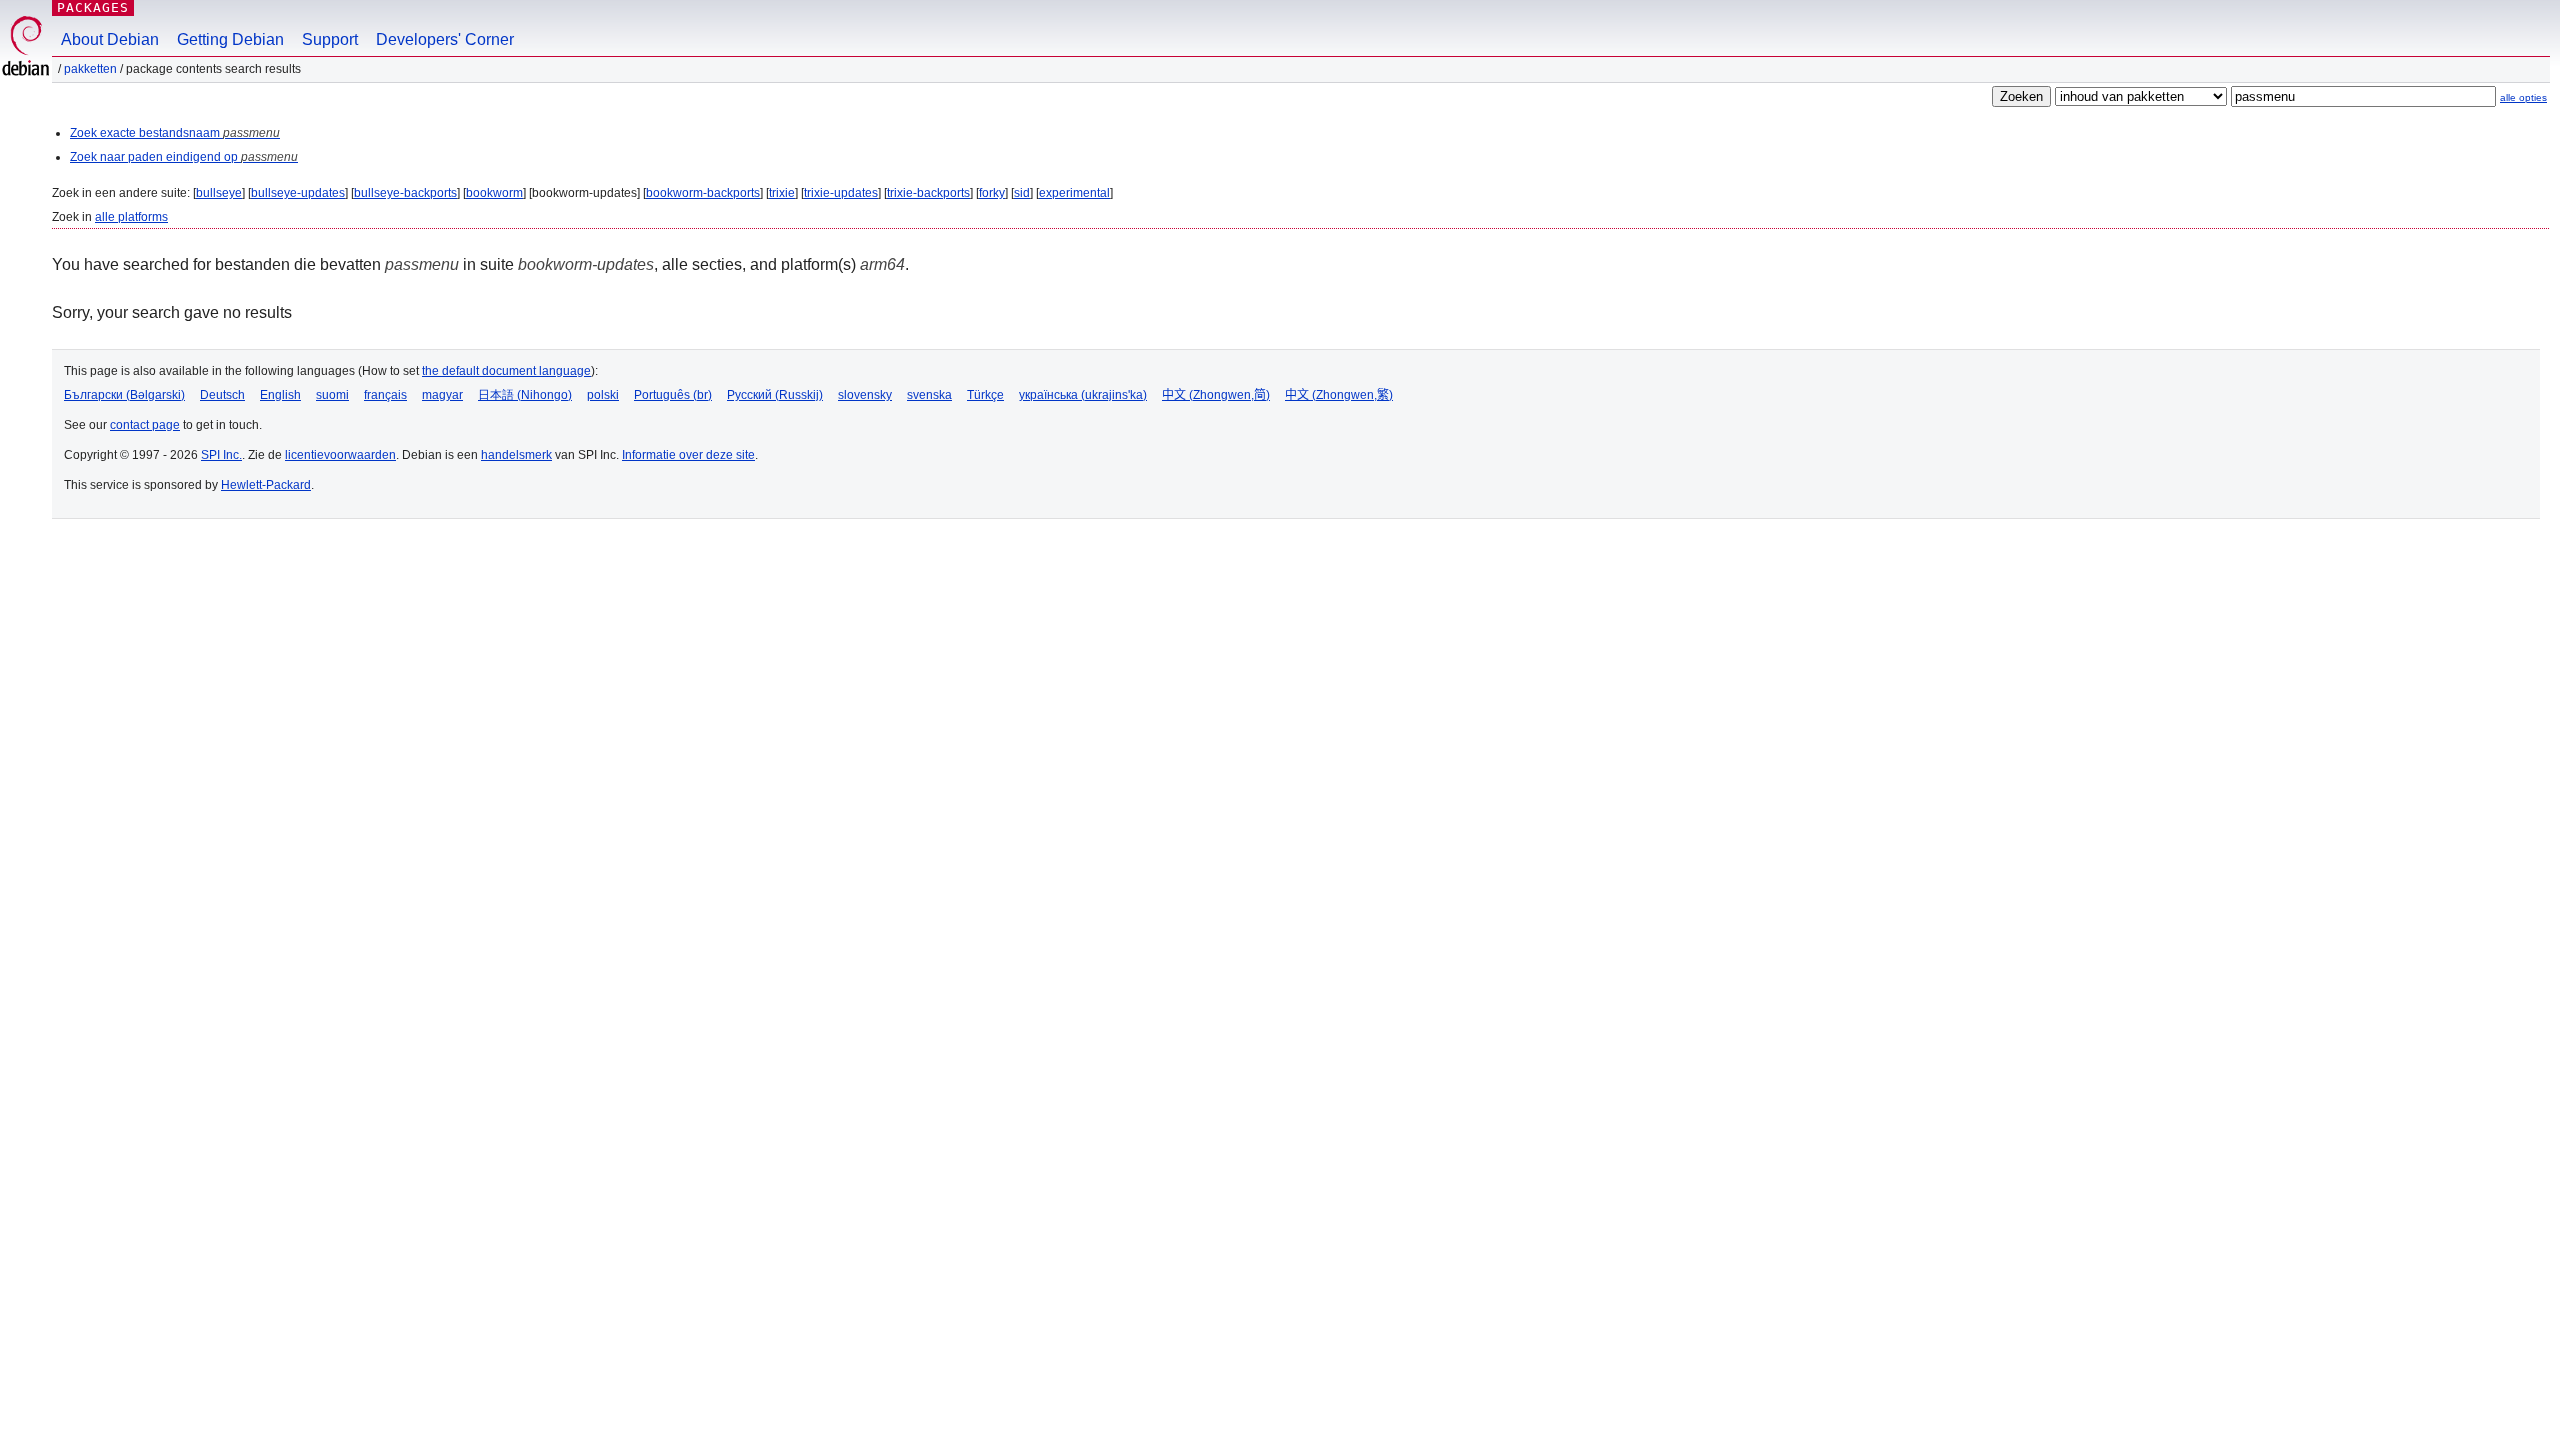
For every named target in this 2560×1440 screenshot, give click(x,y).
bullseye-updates (298, 193)
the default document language (506, 371)
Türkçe (985, 395)
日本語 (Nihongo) (525, 395)
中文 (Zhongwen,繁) (1339, 395)
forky (992, 193)
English (280, 395)
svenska (929, 395)
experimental (1074, 193)
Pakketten (90, 69)
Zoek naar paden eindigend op (184, 157)
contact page (145, 425)
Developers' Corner (445, 39)
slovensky (865, 395)
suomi (332, 395)
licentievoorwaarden (340, 455)
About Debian (110, 39)
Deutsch (222, 395)
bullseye (219, 193)
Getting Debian (230, 39)
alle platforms (131, 217)
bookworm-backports (703, 193)
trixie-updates (841, 193)
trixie (782, 193)
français (385, 395)
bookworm (494, 193)
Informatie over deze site (688, 455)
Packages (93, 7)
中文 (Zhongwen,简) (1216, 395)
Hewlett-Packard (266, 485)
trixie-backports (928, 193)
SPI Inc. (221, 455)
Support (330, 39)
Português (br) (673, 395)
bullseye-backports (405, 193)
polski (603, 395)
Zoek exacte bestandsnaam (175, 133)
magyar (442, 395)
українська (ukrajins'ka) (1083, 395)
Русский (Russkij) (775, 395)
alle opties (2523, 97)
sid (1022, 193)
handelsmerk (516, 455)
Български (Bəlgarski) (124, 395)
